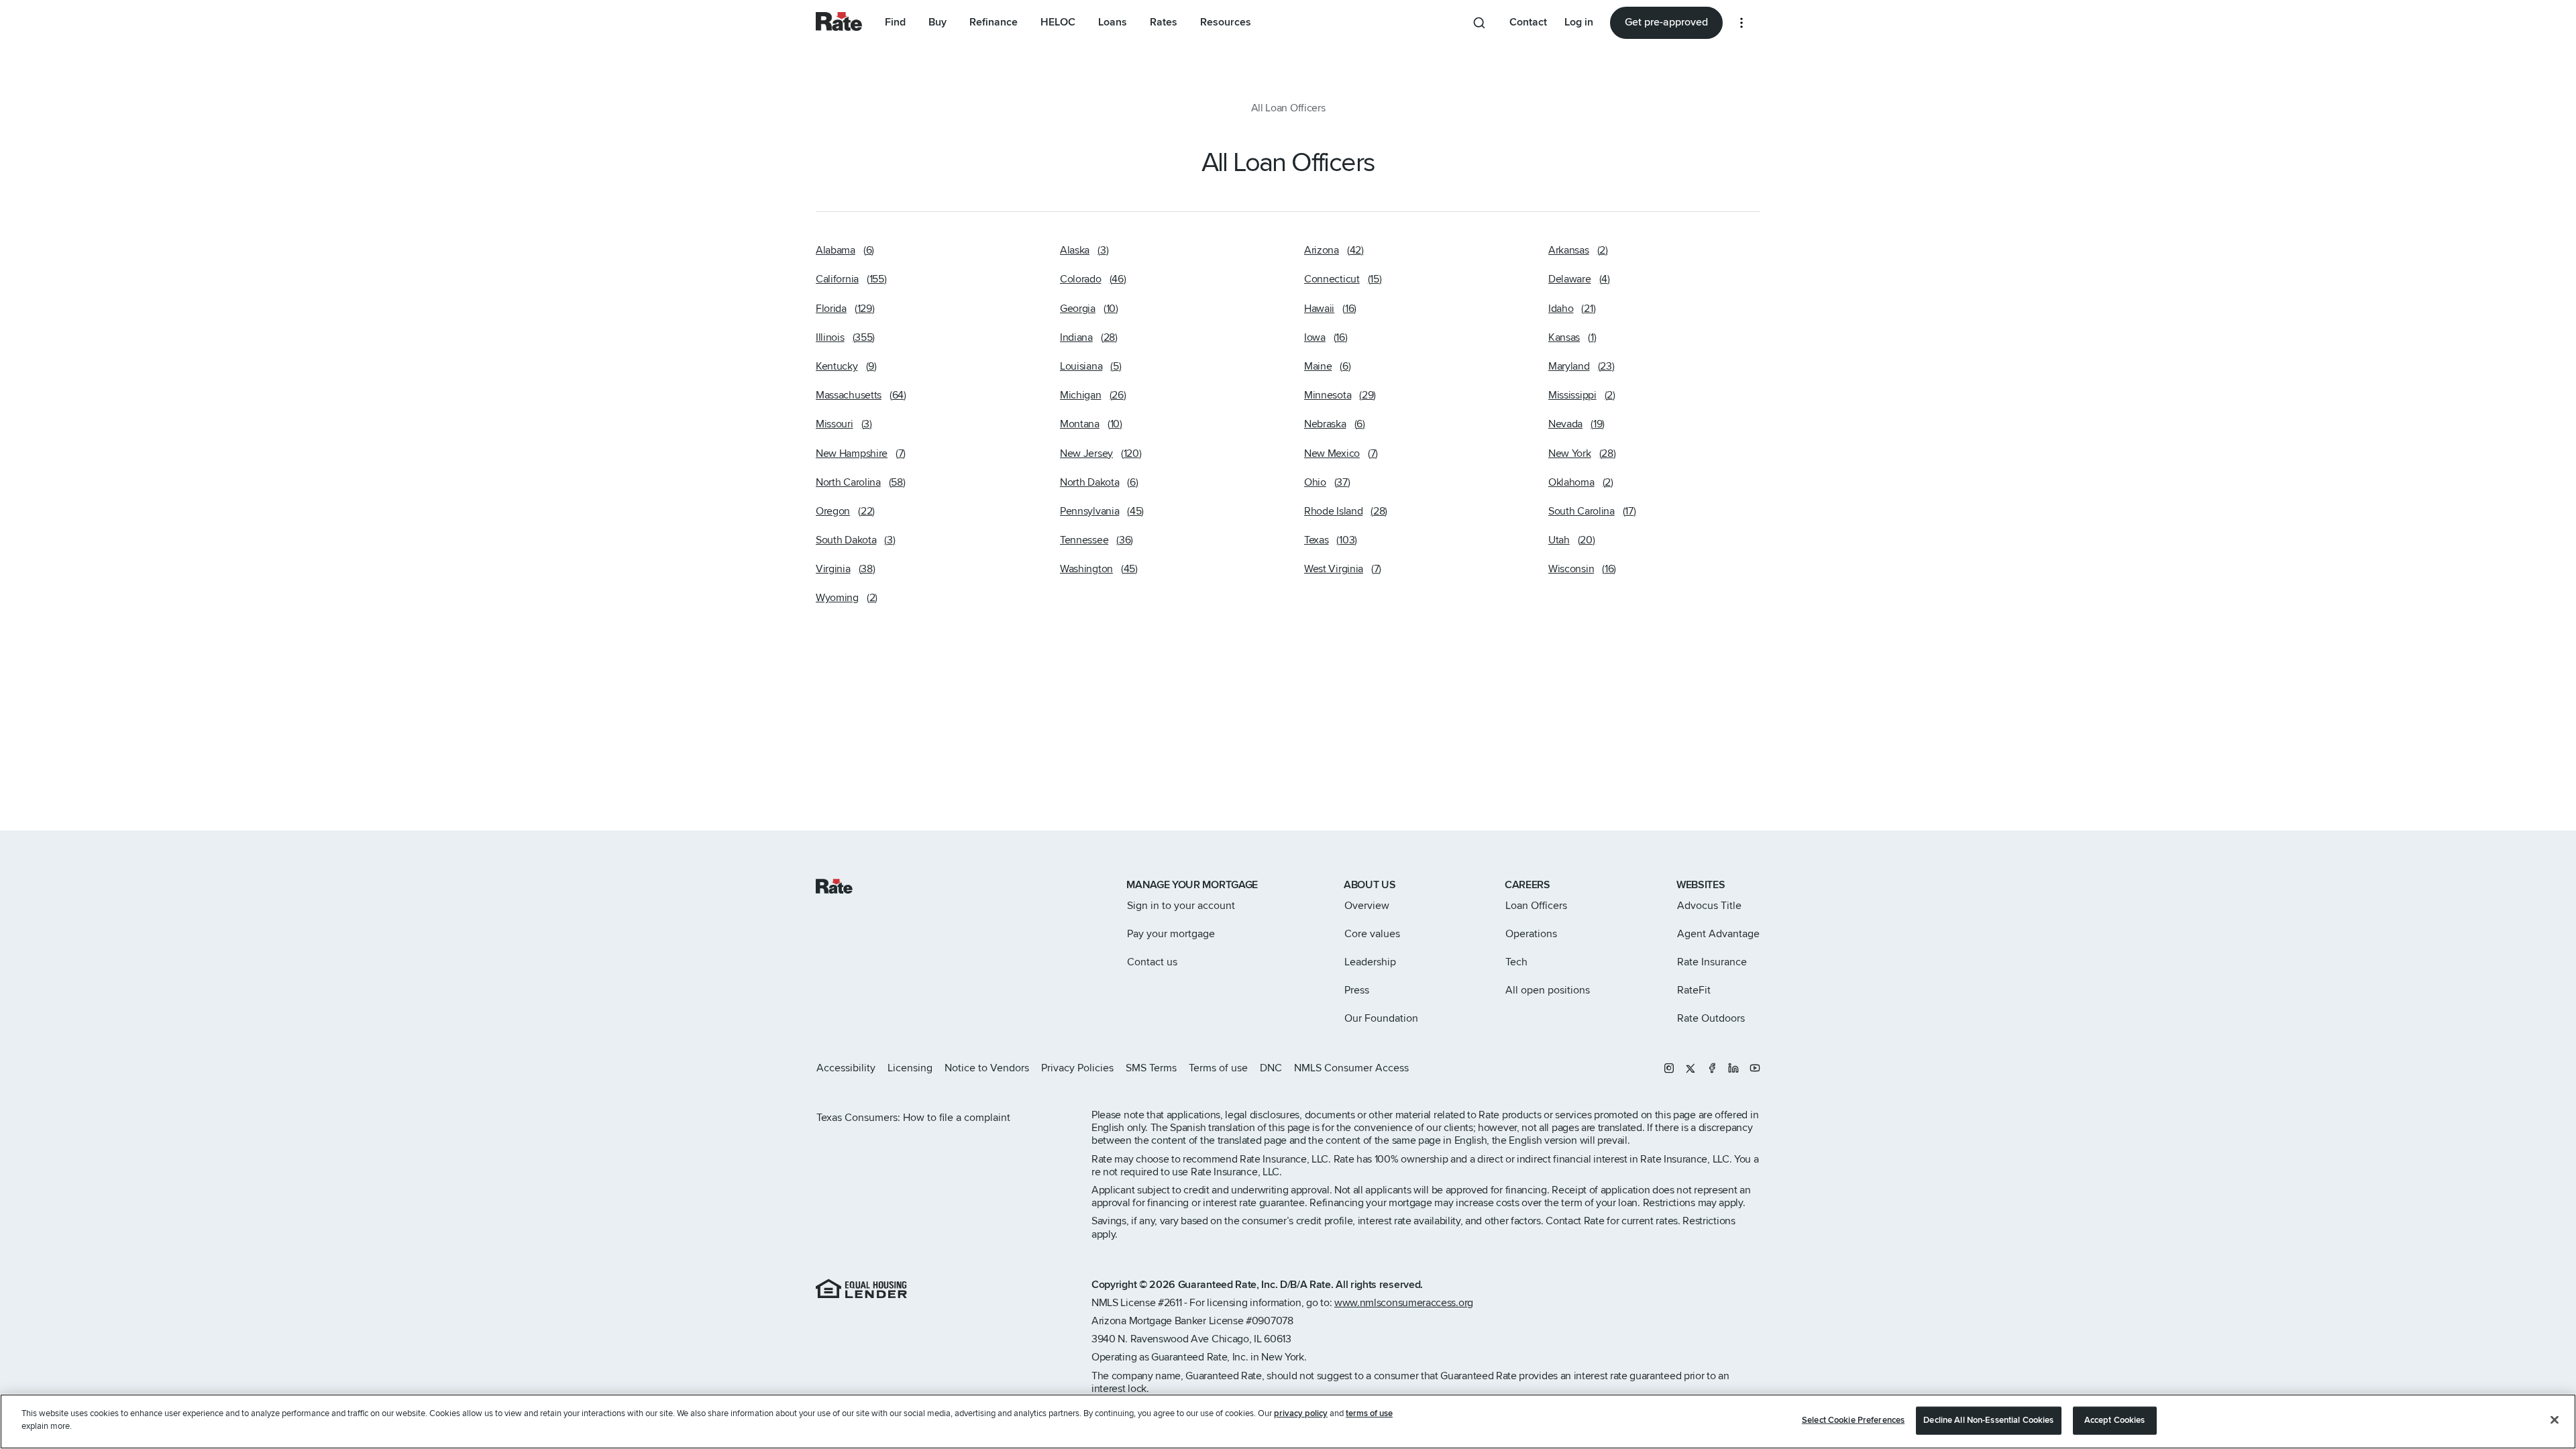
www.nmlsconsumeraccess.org (1404, 1303)
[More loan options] (1741, 23)
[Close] (2555, 1419)
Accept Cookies (2115, 1420)
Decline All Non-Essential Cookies (1988, 1420)
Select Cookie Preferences (1853, 1420)
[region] (1288, 1421)
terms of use (1369, 1413)
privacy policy (1301, 1413)
